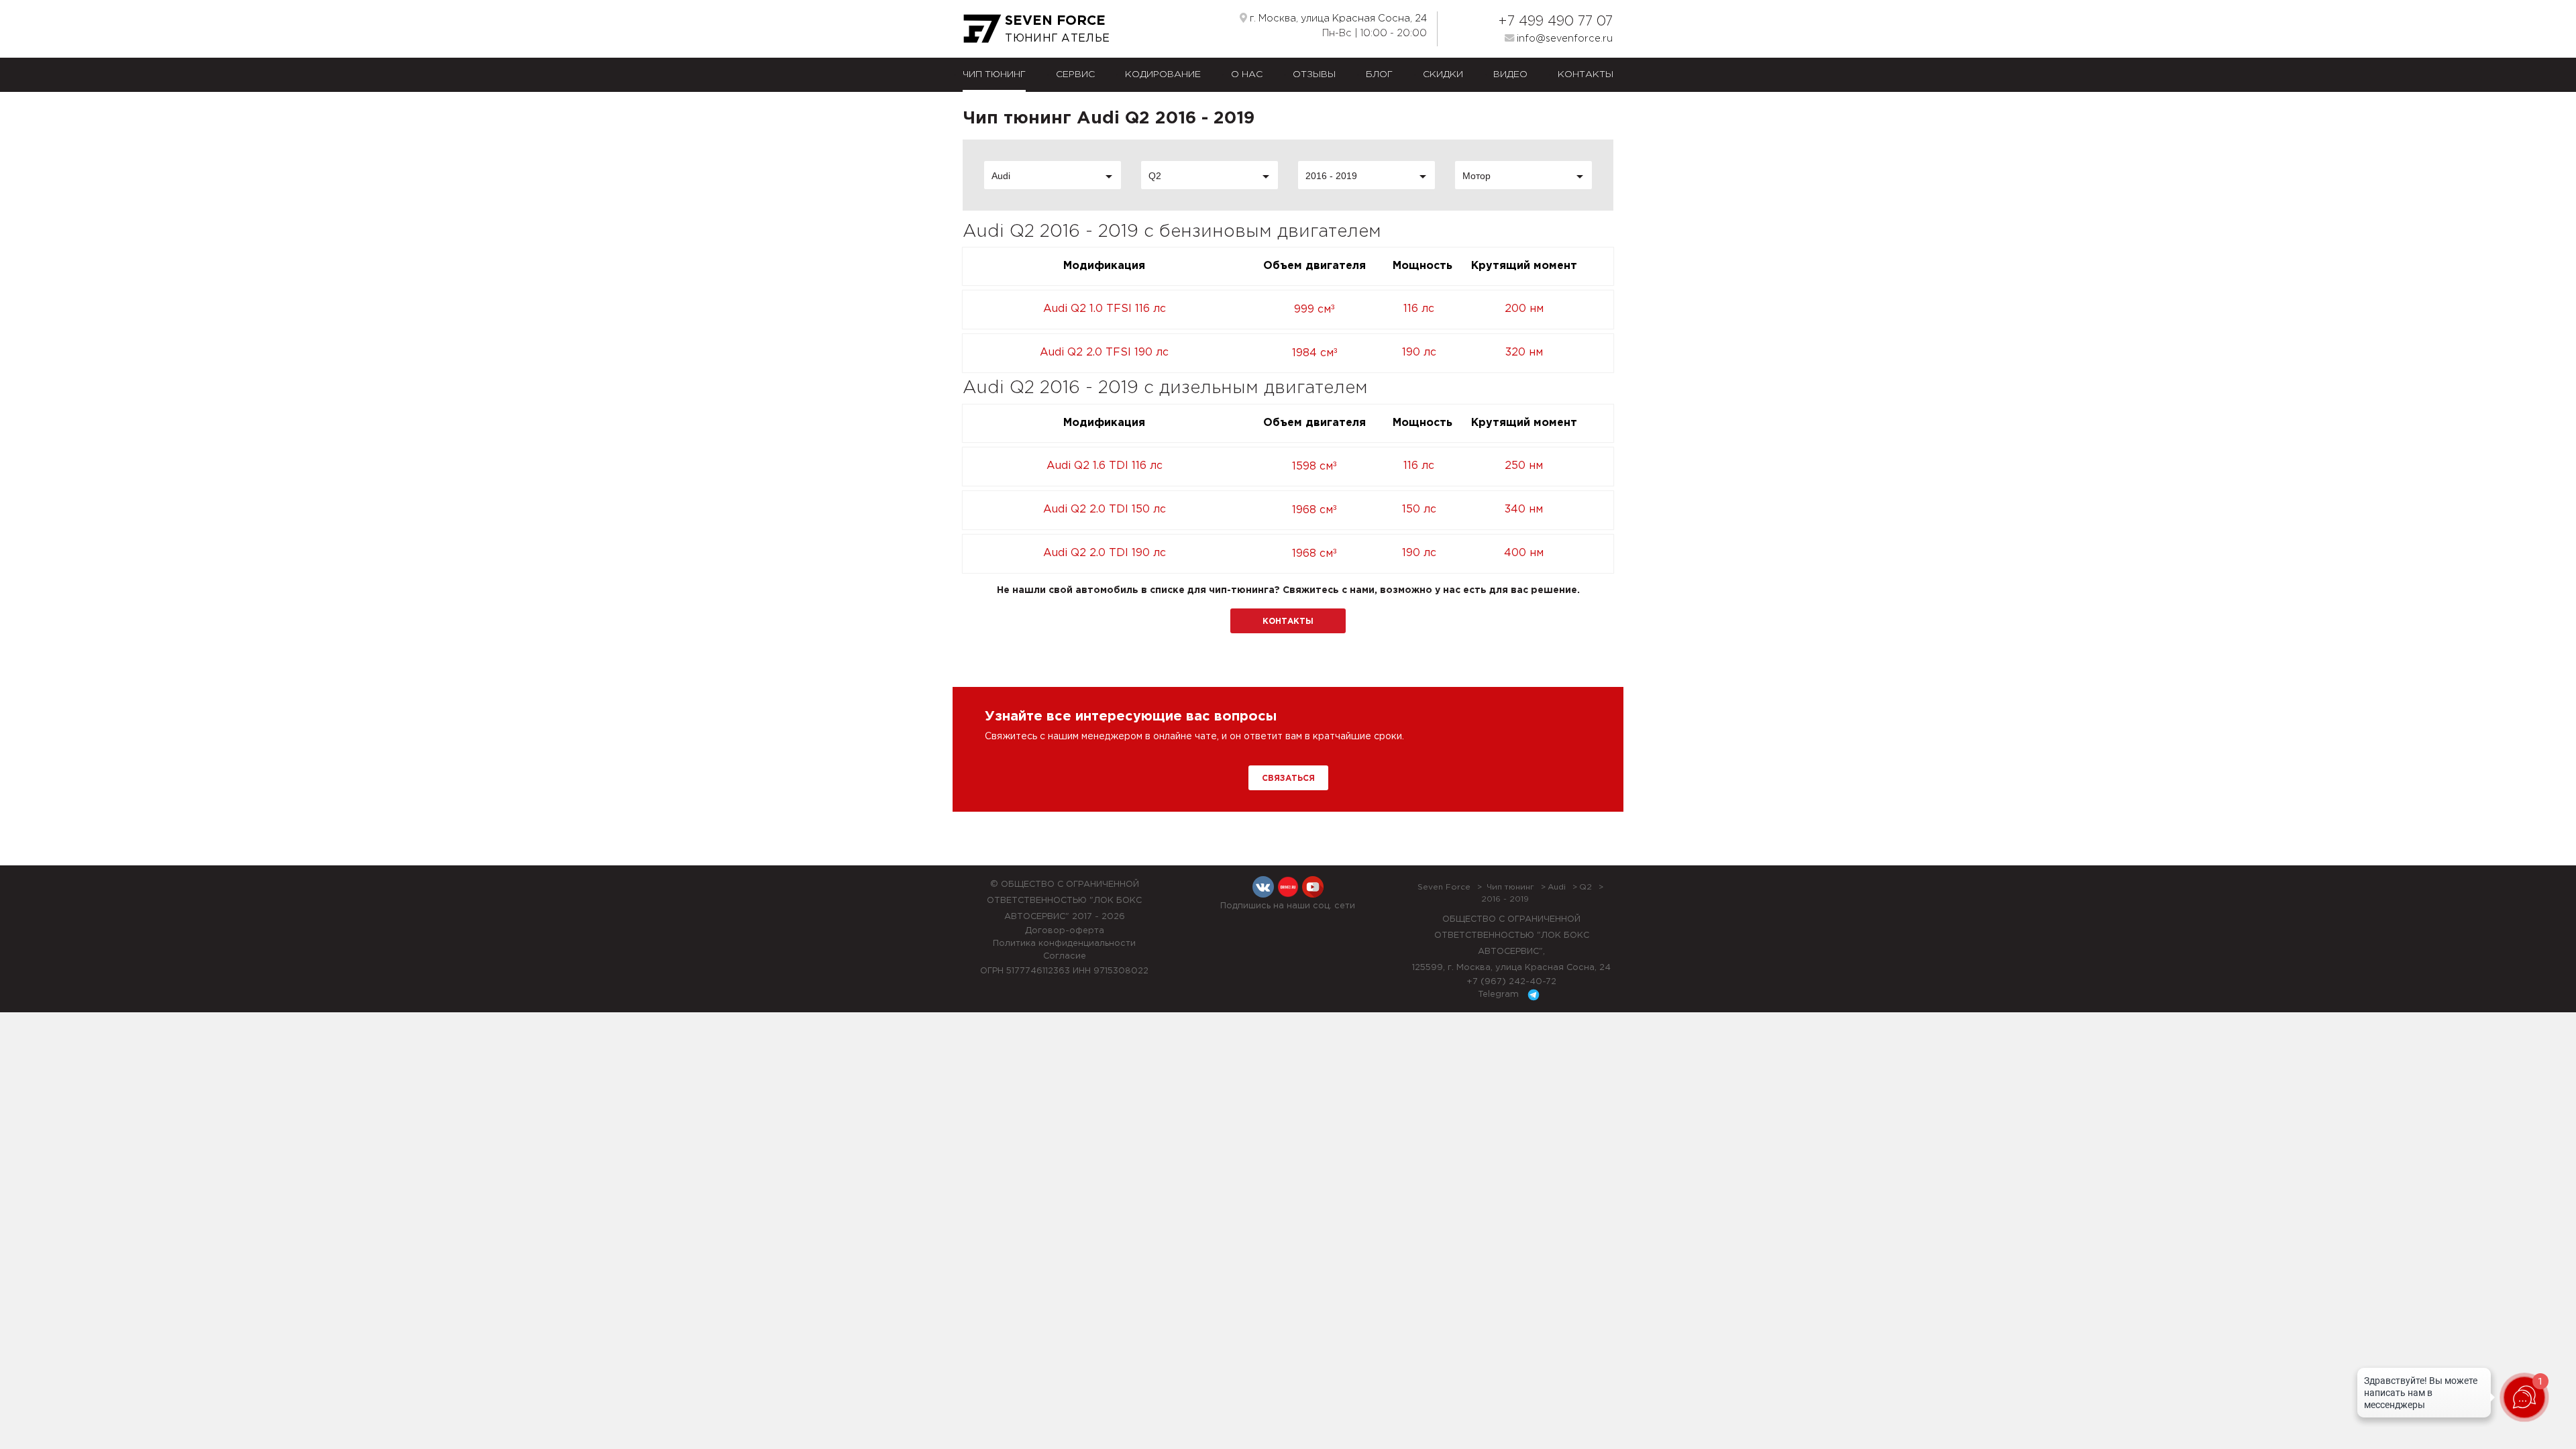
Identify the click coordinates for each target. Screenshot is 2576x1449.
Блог (1379, 74)
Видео (1510, 74)
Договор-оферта (1065, 931)
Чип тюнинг (994, 74)
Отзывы (1314, 74)
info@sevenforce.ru (1563, 39)
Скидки (1443, 74)
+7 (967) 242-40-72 (1511, 982)
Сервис (1075, 74)
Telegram (1500, 995)
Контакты (1586, 74)
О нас (1247, 74)
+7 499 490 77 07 (1555, 21)
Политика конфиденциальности (1064, 944)
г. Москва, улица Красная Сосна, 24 (1337, 18)
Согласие (1065, 956)
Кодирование (1163, 74)
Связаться (1288, 779)
